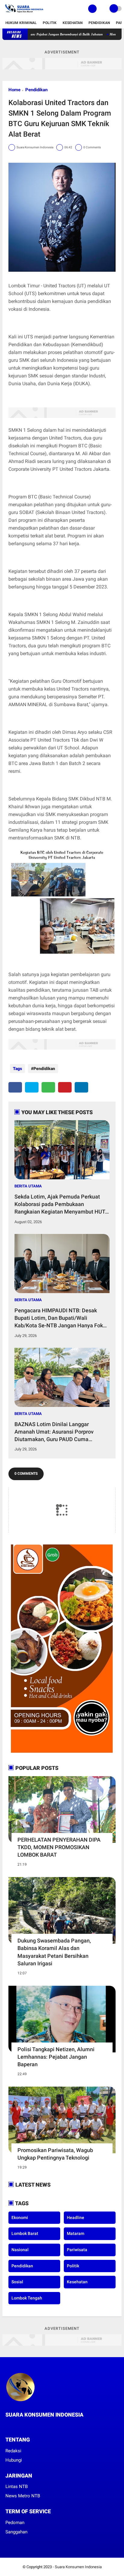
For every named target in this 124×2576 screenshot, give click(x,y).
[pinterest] (65, 1087)
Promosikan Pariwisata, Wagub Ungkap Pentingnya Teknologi (55, 2154)
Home (14, 90)
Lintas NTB (17, 2487)
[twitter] (32, 1087)
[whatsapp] (48, 1087)
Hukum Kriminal (21, 23)
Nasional (20, 2250)
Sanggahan (16, 2532)
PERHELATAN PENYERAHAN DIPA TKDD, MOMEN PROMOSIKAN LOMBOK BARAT (59, 1847)
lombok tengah (27, 2298)
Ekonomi (20, 2218)
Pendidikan (99, 23)
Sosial (17, 2282)
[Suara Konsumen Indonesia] (23, 14)
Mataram (76, 2233)
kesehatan (77, 2282)
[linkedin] (81, 1087)
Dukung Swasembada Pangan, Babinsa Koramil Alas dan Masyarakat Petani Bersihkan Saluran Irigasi (54, 1952)
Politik (50, 23)
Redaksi (13, 2451)
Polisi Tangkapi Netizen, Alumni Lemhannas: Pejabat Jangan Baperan (56, 2057)
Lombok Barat (25, 2233)
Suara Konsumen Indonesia (78, 2567)
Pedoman (15, 2523)
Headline (76, 2218)
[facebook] (15, 1087)
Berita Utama (28, 1186)
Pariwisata (77, 2250)
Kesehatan (73, 23)
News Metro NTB (23, 2496)
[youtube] (32, 2426)
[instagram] (23, 2426)
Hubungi (14, 2460)
